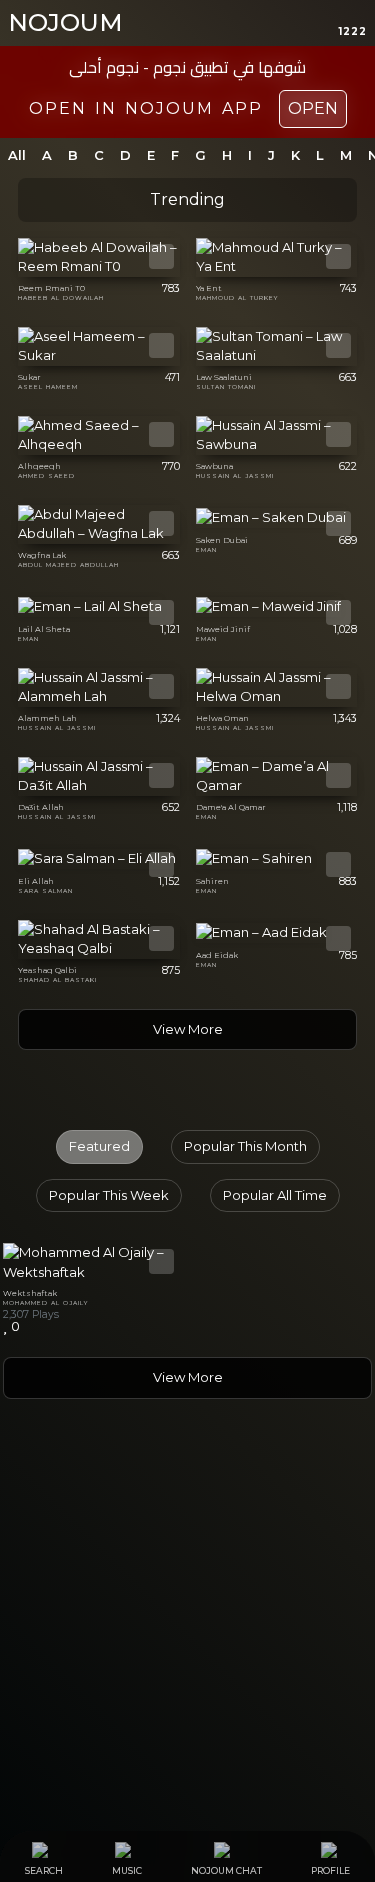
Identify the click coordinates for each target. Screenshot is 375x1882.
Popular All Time (275, 1195)
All (17, 155)
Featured (99, 1146)
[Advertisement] (187, 1620)
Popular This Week (109, 1195)
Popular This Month (245, 1146)
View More (188, 1029)
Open (313, 108)
